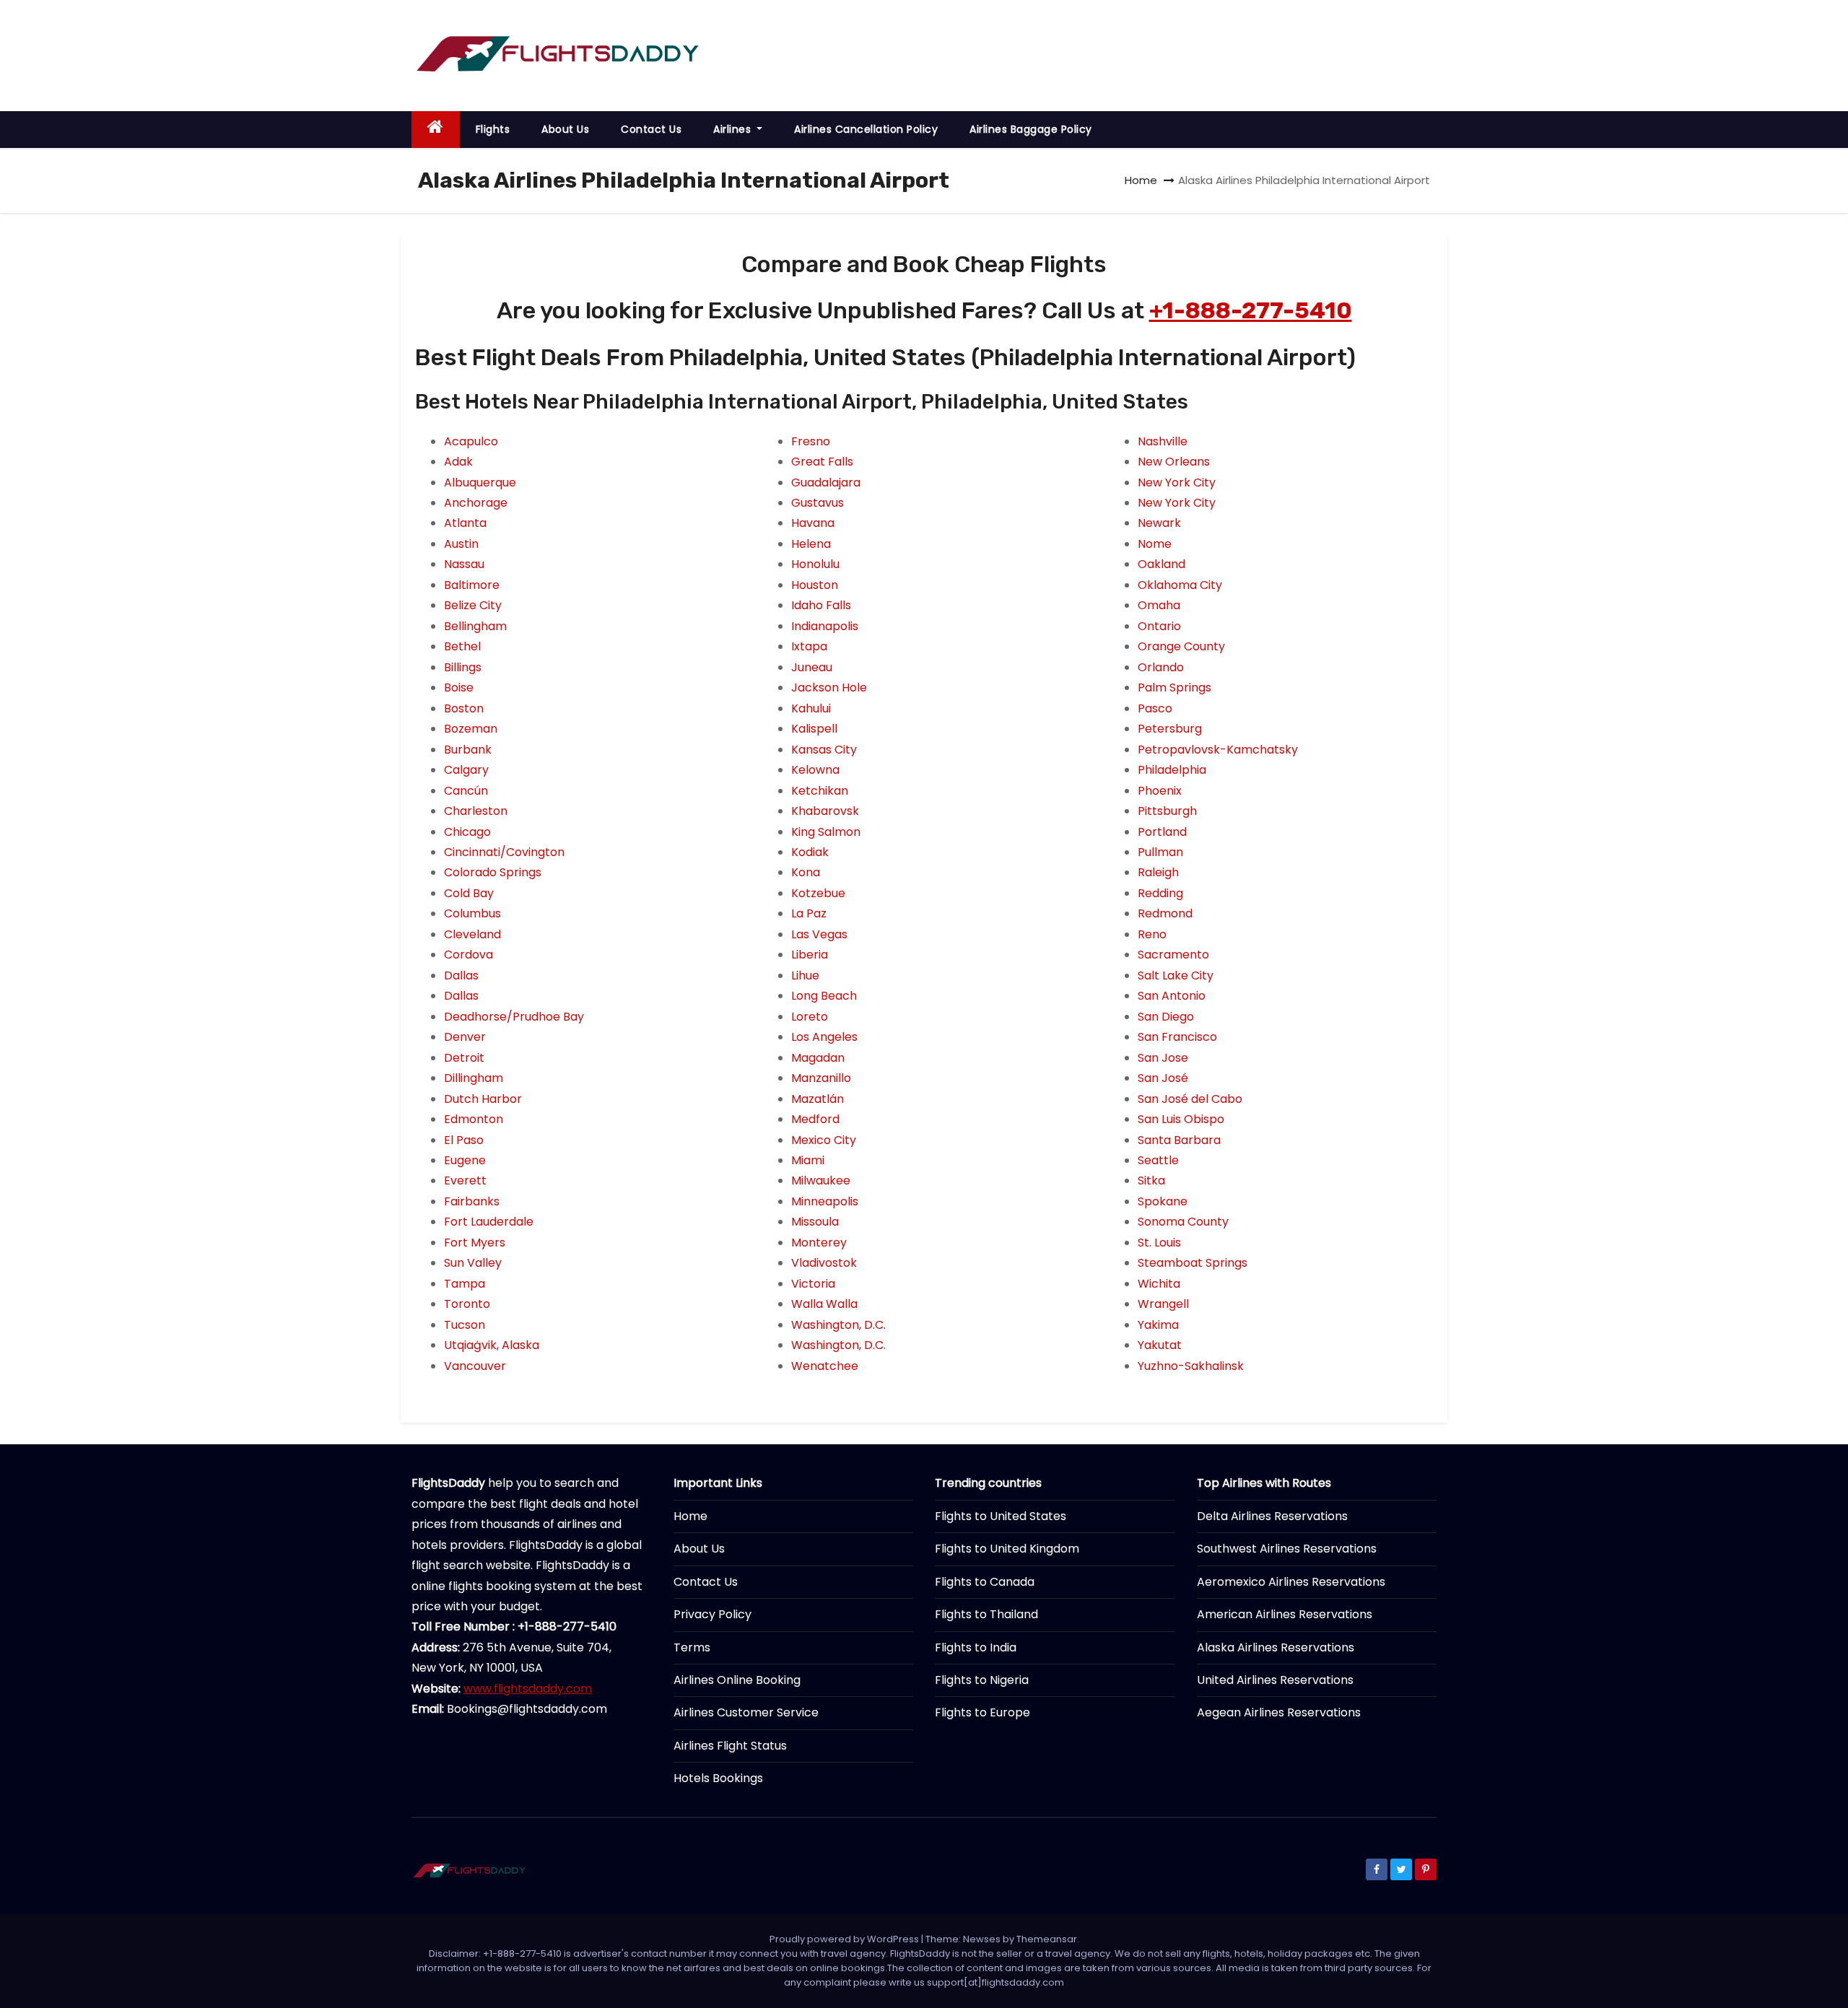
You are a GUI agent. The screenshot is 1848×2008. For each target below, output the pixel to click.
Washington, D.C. (838, 1325)
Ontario (1159, 626)
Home (1141, 180)
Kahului (811, 708)
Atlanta (465, 523)
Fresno (811, 441)
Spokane (1163, 1201)
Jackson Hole (829, 687)
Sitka (1151, 1180)
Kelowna (815, 770)
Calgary (466, 770)
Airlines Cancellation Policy (866, 129)
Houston (815, 585)
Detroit (464, 1058)
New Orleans (1174, 462)
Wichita (1159, 1284)
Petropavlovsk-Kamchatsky (1218, 750)
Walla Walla (824, 1304)
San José (1163, 1078)
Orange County (1181, 646)
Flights (493, 129)
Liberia (810, 955)
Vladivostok (824, 1263)
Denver (465, 1037)
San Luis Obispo (1181, 1119)
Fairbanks (472, 1201)
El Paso (464, 1140)
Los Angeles (824, 1037)
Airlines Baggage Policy (1031, 129)
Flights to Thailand (986, 1614)
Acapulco (471, 441)
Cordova (468, 955)
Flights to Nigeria (982, 1680)
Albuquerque (480, 483)
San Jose (1163, 1058)
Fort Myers (475, 1243)
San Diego (1166, 1017)
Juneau (812, 667)
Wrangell (1163, 1304)
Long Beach (824, 996)
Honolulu (815, 564)
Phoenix (1160, 791)
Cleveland (472, 934)
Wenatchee (825, 1366)
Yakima (1158, 1325)
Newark (1159, 523)
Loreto (810, 1017)
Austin (461, 544)
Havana (813, 523)
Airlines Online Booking (737, 1680)
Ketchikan (820, 791)
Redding (1160, 893)
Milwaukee (821, 1180)
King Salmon (826, 832)
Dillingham (474, 1078)
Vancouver (475, 1366)
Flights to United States (1001, 1516)
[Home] (436, 130)
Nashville (1163, 441)
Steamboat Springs (1193, 1263)
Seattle (1158, 1160)
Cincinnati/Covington (504, 852)
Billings (463, 667)
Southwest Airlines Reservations (1287, 1549)
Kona (806, 872)
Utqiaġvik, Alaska (492, 1345)
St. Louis (1159, 1243)
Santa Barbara (1179, 1140)
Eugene (465, 1160)
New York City (1177, 483)
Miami (808, 1160)
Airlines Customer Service (746, 1712)
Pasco (1155, 708)
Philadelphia (1172, 770)
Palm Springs (1174, 687)
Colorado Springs (493, 872)
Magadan (818, 1058)
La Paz (809, 913)
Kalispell (814, 729)
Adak (458, 462)
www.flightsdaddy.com (528, 1689)
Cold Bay (469, 893)
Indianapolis (825, 626)
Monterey (819, 1243)
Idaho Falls (821, 605)
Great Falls (822, 462)
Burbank (468, 750)
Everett (465, 1180)
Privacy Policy (712, 1614)
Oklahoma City (1180, 585)
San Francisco (1177, 1037)
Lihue (805, 975)
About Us (565, 129)
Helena (811, 544)
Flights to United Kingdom (1007, 1549)
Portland (1162, 832)
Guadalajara (826, 483)
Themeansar (1047, 1939)
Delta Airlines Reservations (1272, 1516)
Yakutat (1160, 1345)
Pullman (1160, 852)
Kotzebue (818, 893)
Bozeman (471, 729)
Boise (459, 687)
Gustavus (818, 503)
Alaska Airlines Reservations (1276, 1647)
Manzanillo (821, 1078)
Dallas (461, 975)
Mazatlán (818, 1099)
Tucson (465, 1325)
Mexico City (824, 1140)
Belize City (473, 605)
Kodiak (810, 852)
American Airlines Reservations (1285, 1614)
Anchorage (476, 503)
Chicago (467, 832)
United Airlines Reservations (1275, 1680)
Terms (692, 1647)
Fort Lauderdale (489, 1222)
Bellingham (475, 626)
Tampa (465, 1284)
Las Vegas (819, 934)
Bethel (462, 646)
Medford (815, 1119)
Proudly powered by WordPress (845, 1939)
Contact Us (651, 129)
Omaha (1159, 605)
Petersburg (1170, 729)
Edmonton (474, 1119)
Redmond (1165, 913)
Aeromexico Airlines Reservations (1291, 1582)
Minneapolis (825, 1201)
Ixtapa (809, 646)
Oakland (1161, 564)
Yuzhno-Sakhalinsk (1191, 1366)
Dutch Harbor (483, 1099)
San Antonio (1172, 996)
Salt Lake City (1176, 975)
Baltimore (472, 585)
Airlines (734, 129)
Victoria (813, 1284)
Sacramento (1173, 955)
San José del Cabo (1190, 1099)
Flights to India (976, 1647)
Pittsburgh (1167, 811)
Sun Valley (473, 1263)
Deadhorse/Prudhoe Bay (514, 1017)
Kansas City (824, 750)
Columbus (472, 913)
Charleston (476, 811)
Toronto (467, 1304)
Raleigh (1158, 872)
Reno (1152, 934)
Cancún (466, 791)
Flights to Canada (985, 1582)
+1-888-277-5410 (1251, 310)
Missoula (815, 1222)
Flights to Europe (982, 1712)
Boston (464, 708)
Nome (1155, 544)
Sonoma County (1183, 1222)
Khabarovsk (825, 811)
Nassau (464, 564)
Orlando (1161, 667)
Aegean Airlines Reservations (1279, 1712)
